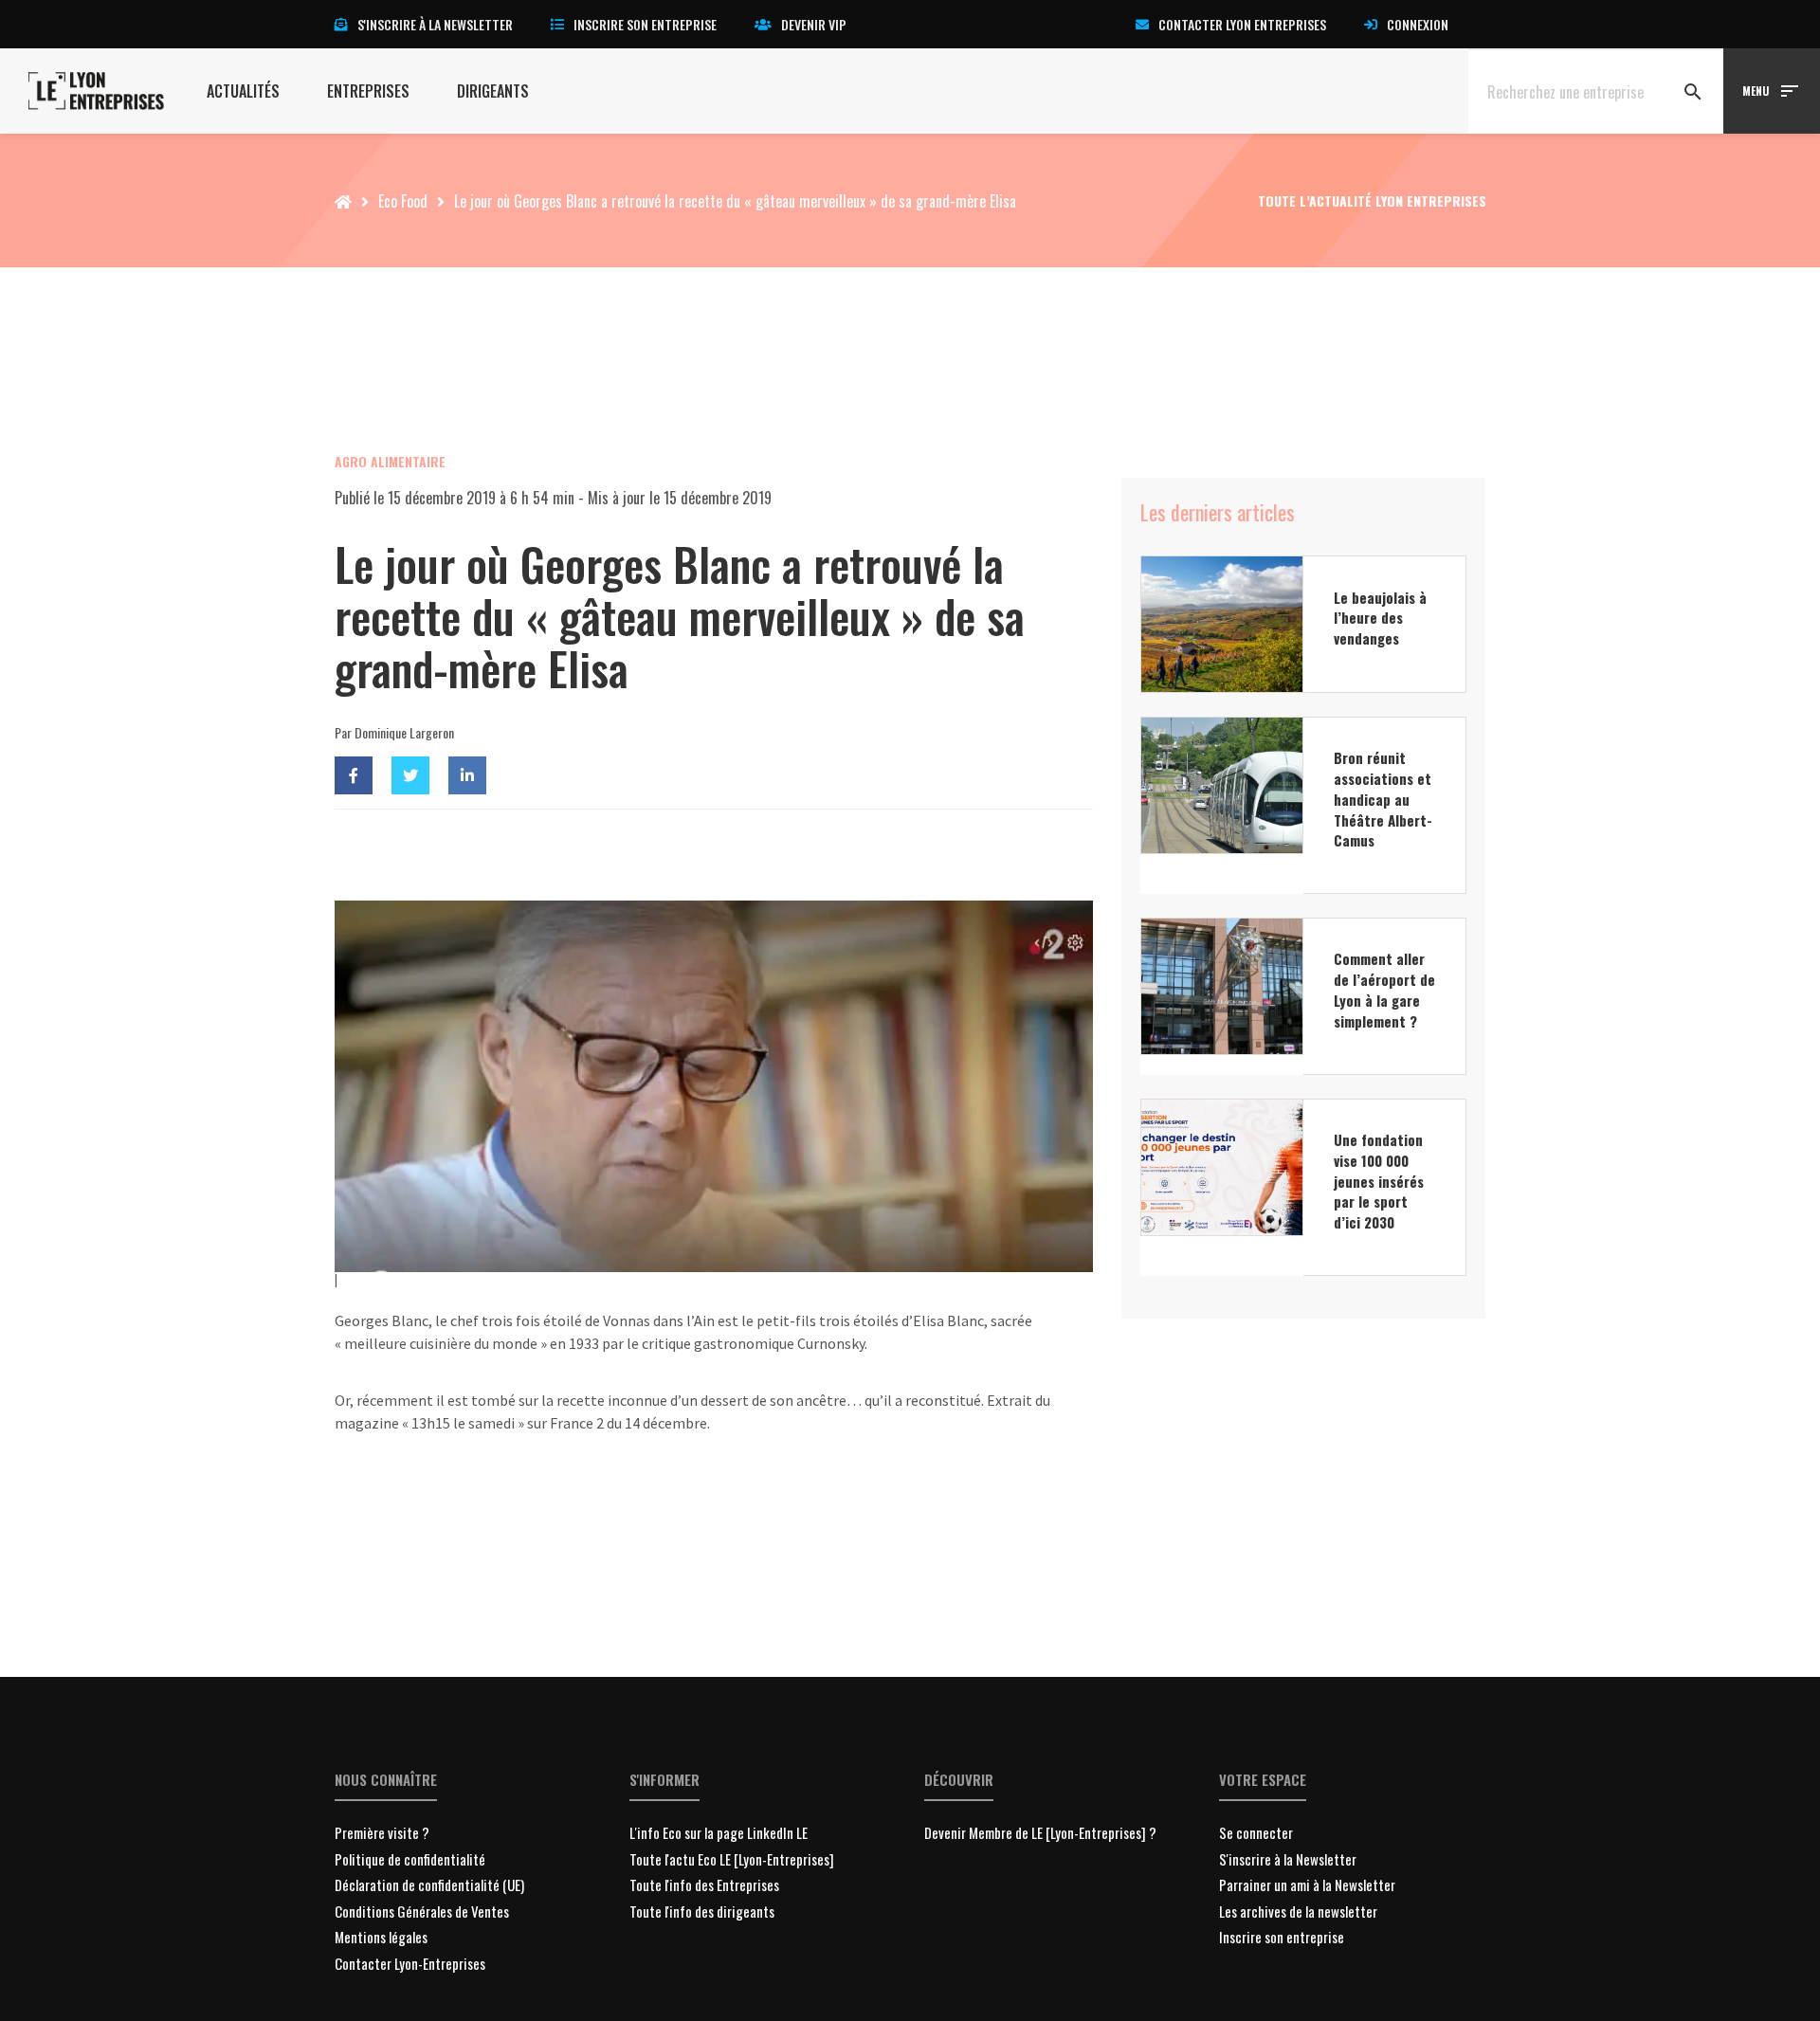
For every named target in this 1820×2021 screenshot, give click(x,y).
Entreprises (368, 91)
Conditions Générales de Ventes (422, 1911)
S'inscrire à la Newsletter (1288, 1859)
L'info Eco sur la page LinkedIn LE (719, 1832)
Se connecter (1256, 1832)
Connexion (1418, 24)
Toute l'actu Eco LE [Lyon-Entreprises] (732, 1859)
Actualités (243, 91)
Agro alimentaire (390, 461)
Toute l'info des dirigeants (702, 1911)
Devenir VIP (814, 24)
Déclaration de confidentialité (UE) (429, 1884)
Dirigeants (493, 91)
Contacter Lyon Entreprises (1242, 24)
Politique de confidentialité (410, 1859)
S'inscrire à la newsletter (435, 24)
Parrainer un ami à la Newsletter (1307, 1884)
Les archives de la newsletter (1298, 1911)
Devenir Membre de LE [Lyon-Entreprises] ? (1040, 1832)
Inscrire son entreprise (645, 24)
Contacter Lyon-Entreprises (410, 1963)
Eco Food (403, 201)
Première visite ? (382, 1832)
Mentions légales (381, 1937)
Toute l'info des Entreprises (704, 1884)
